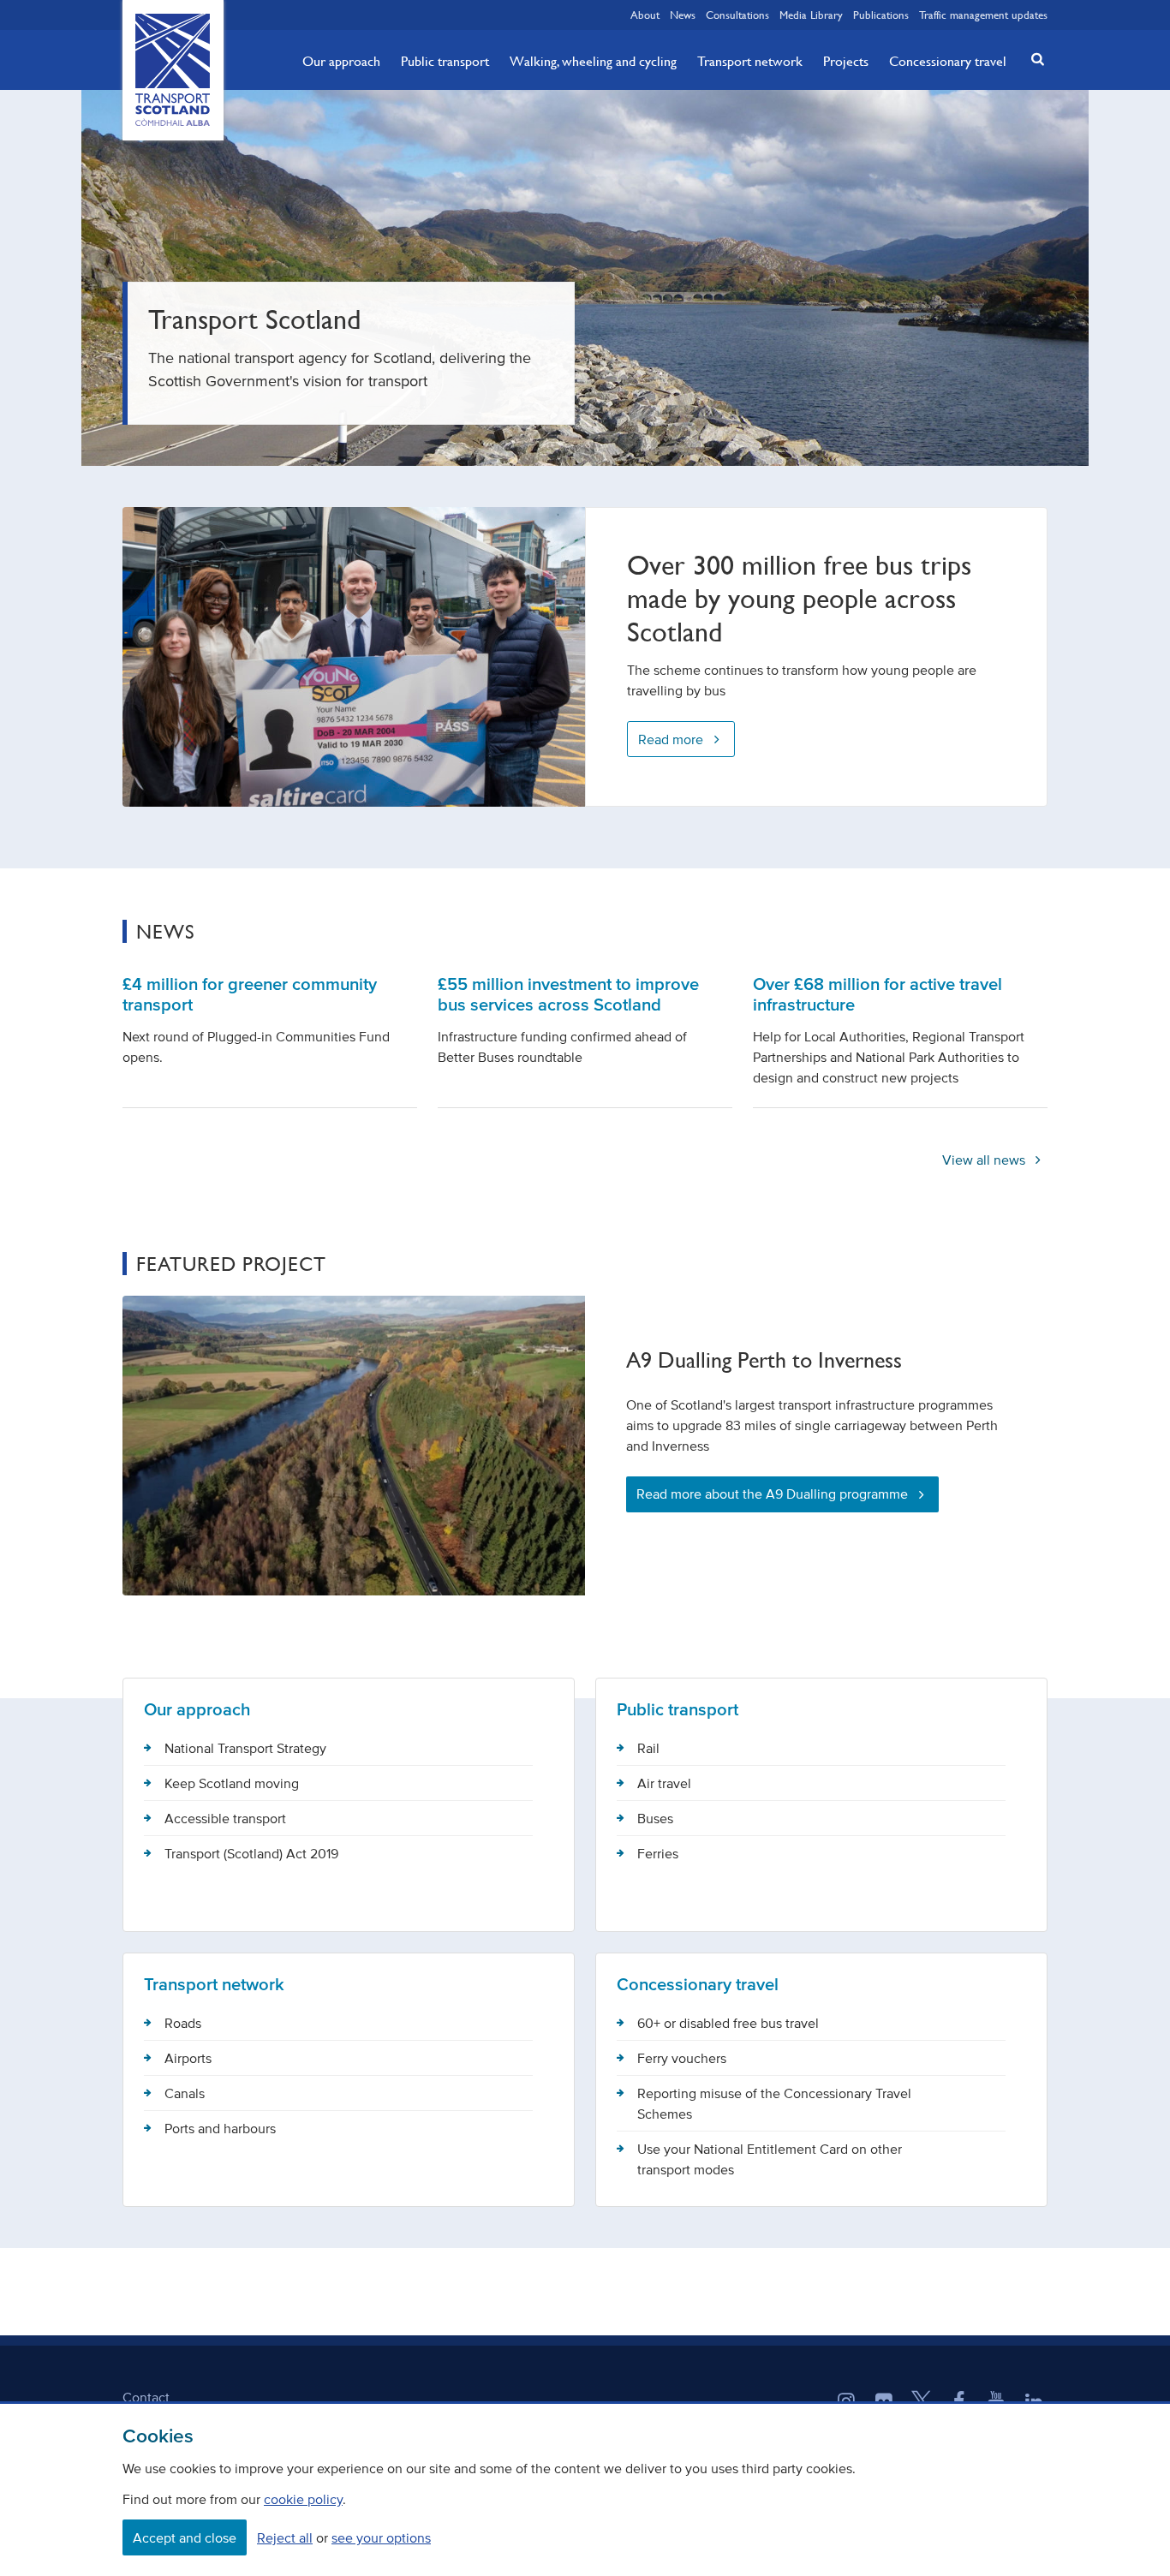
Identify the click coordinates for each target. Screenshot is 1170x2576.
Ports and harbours (220, 2128)
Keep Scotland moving (232, 1783)
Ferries (658, 1853)
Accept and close (185, 2537)
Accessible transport (225, 1818)
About (645, 15)
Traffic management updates (983, 15)
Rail (648, 1748)
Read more (671, 739)
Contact (146, 2397)
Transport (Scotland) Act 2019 (251, 1853)
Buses (655, 1818)
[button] (1033, 59)
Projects (846, 61)
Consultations (737, 15)
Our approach (341, 61)
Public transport (445, 61)
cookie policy (303, 2499)
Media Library (811, 15)
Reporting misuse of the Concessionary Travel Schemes (774, 2103)
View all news (985, 1160)
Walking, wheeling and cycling (593, 61)
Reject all (285, 2537)
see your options (381, 2537)
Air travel (664, 1783)
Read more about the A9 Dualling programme (772, 1494)
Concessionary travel (948, 61)
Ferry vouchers (682, 2058)
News (683, 15)
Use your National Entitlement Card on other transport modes (770, 2159)
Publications (881, 15)
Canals (185, 2093)
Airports (188, 2058)
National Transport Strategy (245, 1748)
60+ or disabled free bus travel (728, 2023)
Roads (183, 2023)
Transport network (750, 61)
